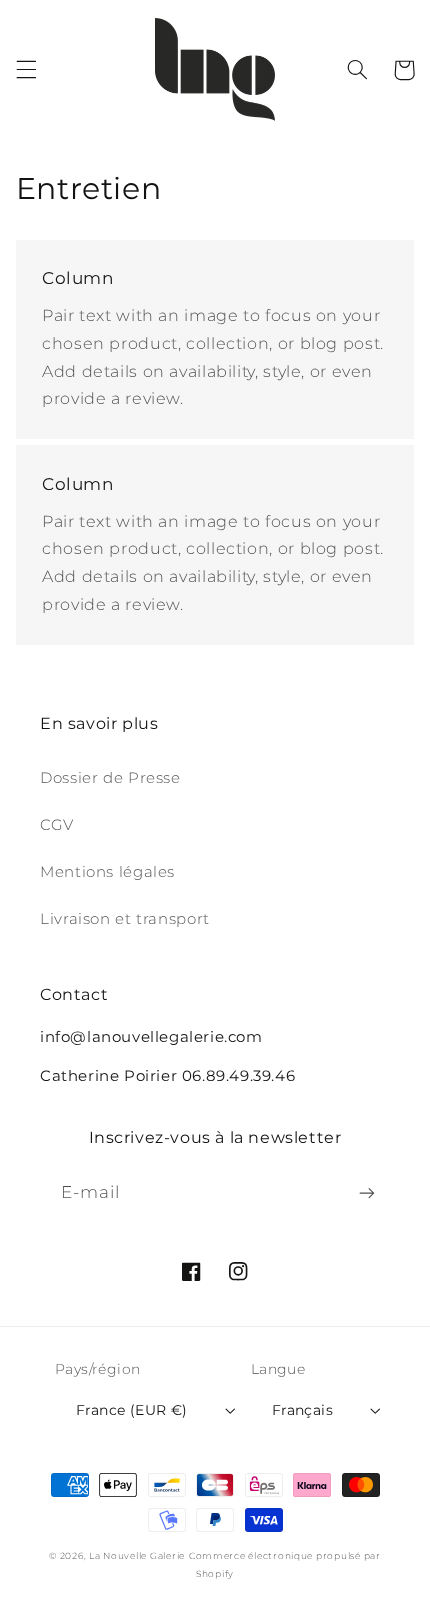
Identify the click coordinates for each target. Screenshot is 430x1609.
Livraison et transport (125, 919)
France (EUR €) (132, 1410)
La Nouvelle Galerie (137, 1556)
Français (302, 1410)
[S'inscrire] (367, 1193)
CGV (57, 825)
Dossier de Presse (110, 778)
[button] (26, 70)
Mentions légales (107, 872)
